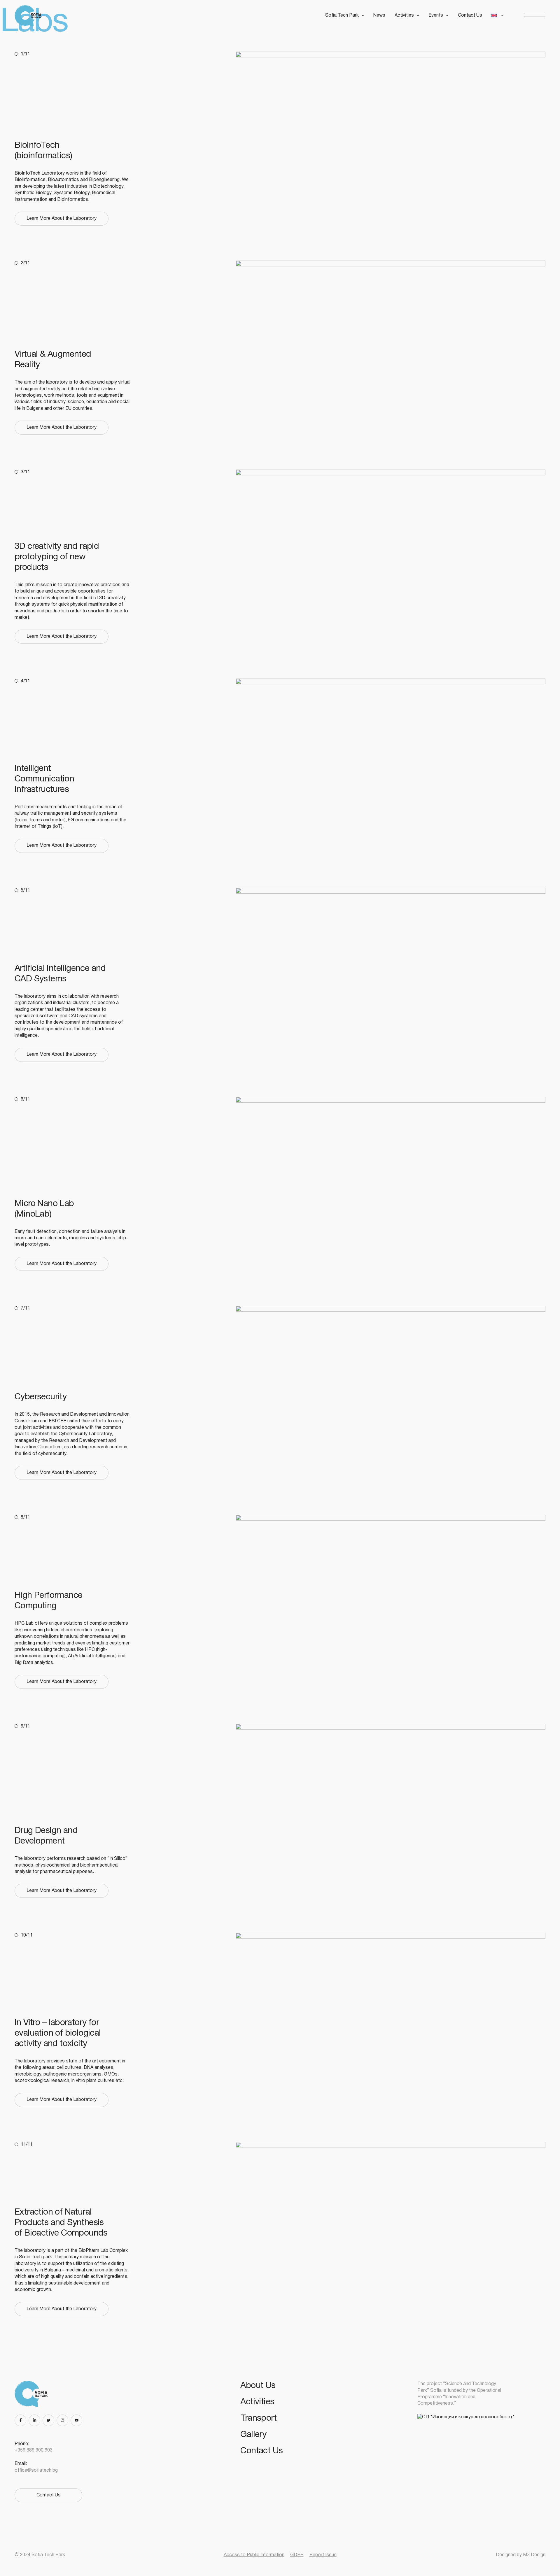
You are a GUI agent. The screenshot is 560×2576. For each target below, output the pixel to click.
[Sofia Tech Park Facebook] (22, 2420)
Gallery (253, 2435)
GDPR (297, 2555)
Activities (257, 2402)
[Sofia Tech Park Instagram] (64, 2420)
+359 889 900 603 (34, 2450)
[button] (535, 16)
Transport (258, 2418)
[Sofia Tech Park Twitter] (50, 2420)
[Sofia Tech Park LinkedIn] (36, 2420)
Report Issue (323, 2555)
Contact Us (470, 15)
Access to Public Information (254, 2555)
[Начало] (30, 16)
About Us (258, 2386)
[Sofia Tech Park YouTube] (78, 2420)
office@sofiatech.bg (36, 2470)
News (379, 15)
